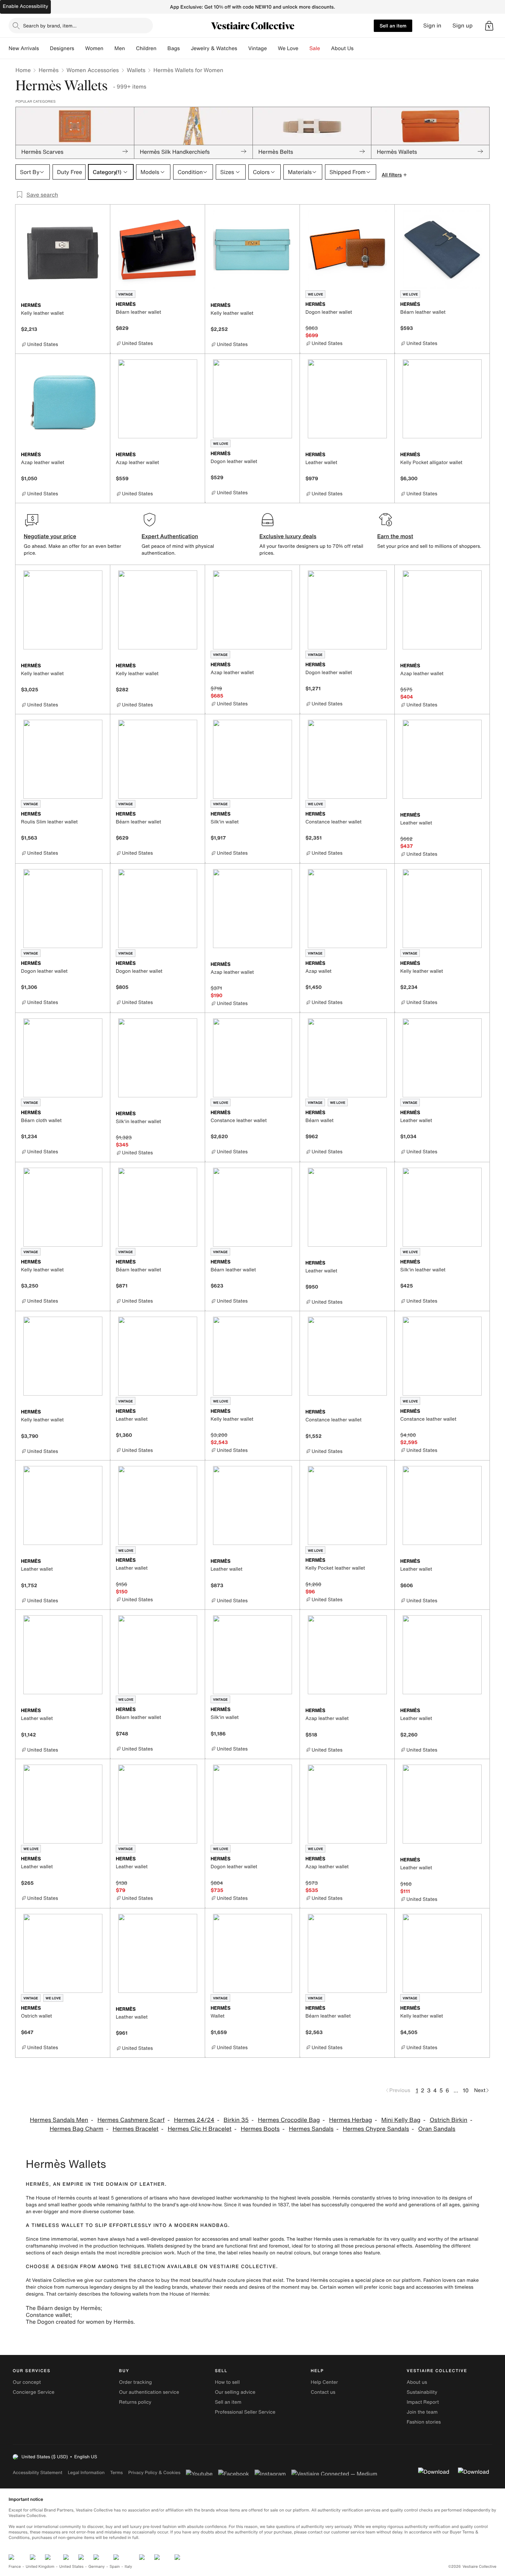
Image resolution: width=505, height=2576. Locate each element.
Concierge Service (33, 2392)
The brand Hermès (307, 2280)
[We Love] (304, 48)
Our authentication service (149, 2392)
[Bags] (185, 48)
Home (23, 70)
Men (120, 48)
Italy (128, 2567)
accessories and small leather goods (243, 2239)
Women (94, 48)
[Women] (109, 48)
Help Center (324, 2382)
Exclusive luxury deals (288, 536)
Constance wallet (48, 2315)
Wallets (136, 70)
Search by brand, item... (50, 26)
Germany (97, 2567)
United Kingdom (40, 2567)
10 (466, 2090)
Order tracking (135, 2382)
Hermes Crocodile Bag (289, 2120)
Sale (315, 48)
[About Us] (359, 48)
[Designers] (80, 48)
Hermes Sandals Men (59, 2120)
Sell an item (393, 26)
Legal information (86, 2473)
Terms (116, 2473)
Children (146, 48)
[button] (489, 26)
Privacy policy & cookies (154, 2473)
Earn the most (395, 536)
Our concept (27, 2382)
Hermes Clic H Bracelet (200, 2129)
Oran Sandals (437, 2129)
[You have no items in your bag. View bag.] (489, 26)
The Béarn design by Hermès (63, 2308)
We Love (288, 48)
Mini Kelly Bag (401, 2120)
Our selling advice (235, 2392)
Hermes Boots (260, 2129)
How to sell (227, 2382)
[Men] (131, 48)
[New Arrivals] (44, 48)
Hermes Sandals (311, 2129)
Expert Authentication (170, 536)
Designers (62, 48)
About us (417, 2382)
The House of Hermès (50, 2198)
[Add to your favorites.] (101, 306)
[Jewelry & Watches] (243, 48)
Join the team (422, 2412)
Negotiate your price (50, 536)
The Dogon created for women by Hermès (80, 2322)
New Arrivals (24, 48)
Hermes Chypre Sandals (376, 2129)
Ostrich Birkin (449, 2120)
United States (72, 2567)
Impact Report (423, 2402)
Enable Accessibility (25, 6)
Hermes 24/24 (194, 2120)
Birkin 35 (236, 2120)
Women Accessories (93, 70)
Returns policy (135, 2402)
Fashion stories (424, 2422)
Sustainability (422, 2392)
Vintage (257, 48)
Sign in (432, 26)
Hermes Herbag (351, 2120)
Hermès (48, 70)
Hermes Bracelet (136, 2129)
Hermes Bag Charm (77, 2129)
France (15, 2567)
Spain (115, 2567)
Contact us (323, 2392)
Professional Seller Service (245, 2412)
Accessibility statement (37, 2473)
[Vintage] (272, 48)
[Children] (162, 48)
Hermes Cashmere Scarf (131, 2120)
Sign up (463, 26)
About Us (342, 48)
